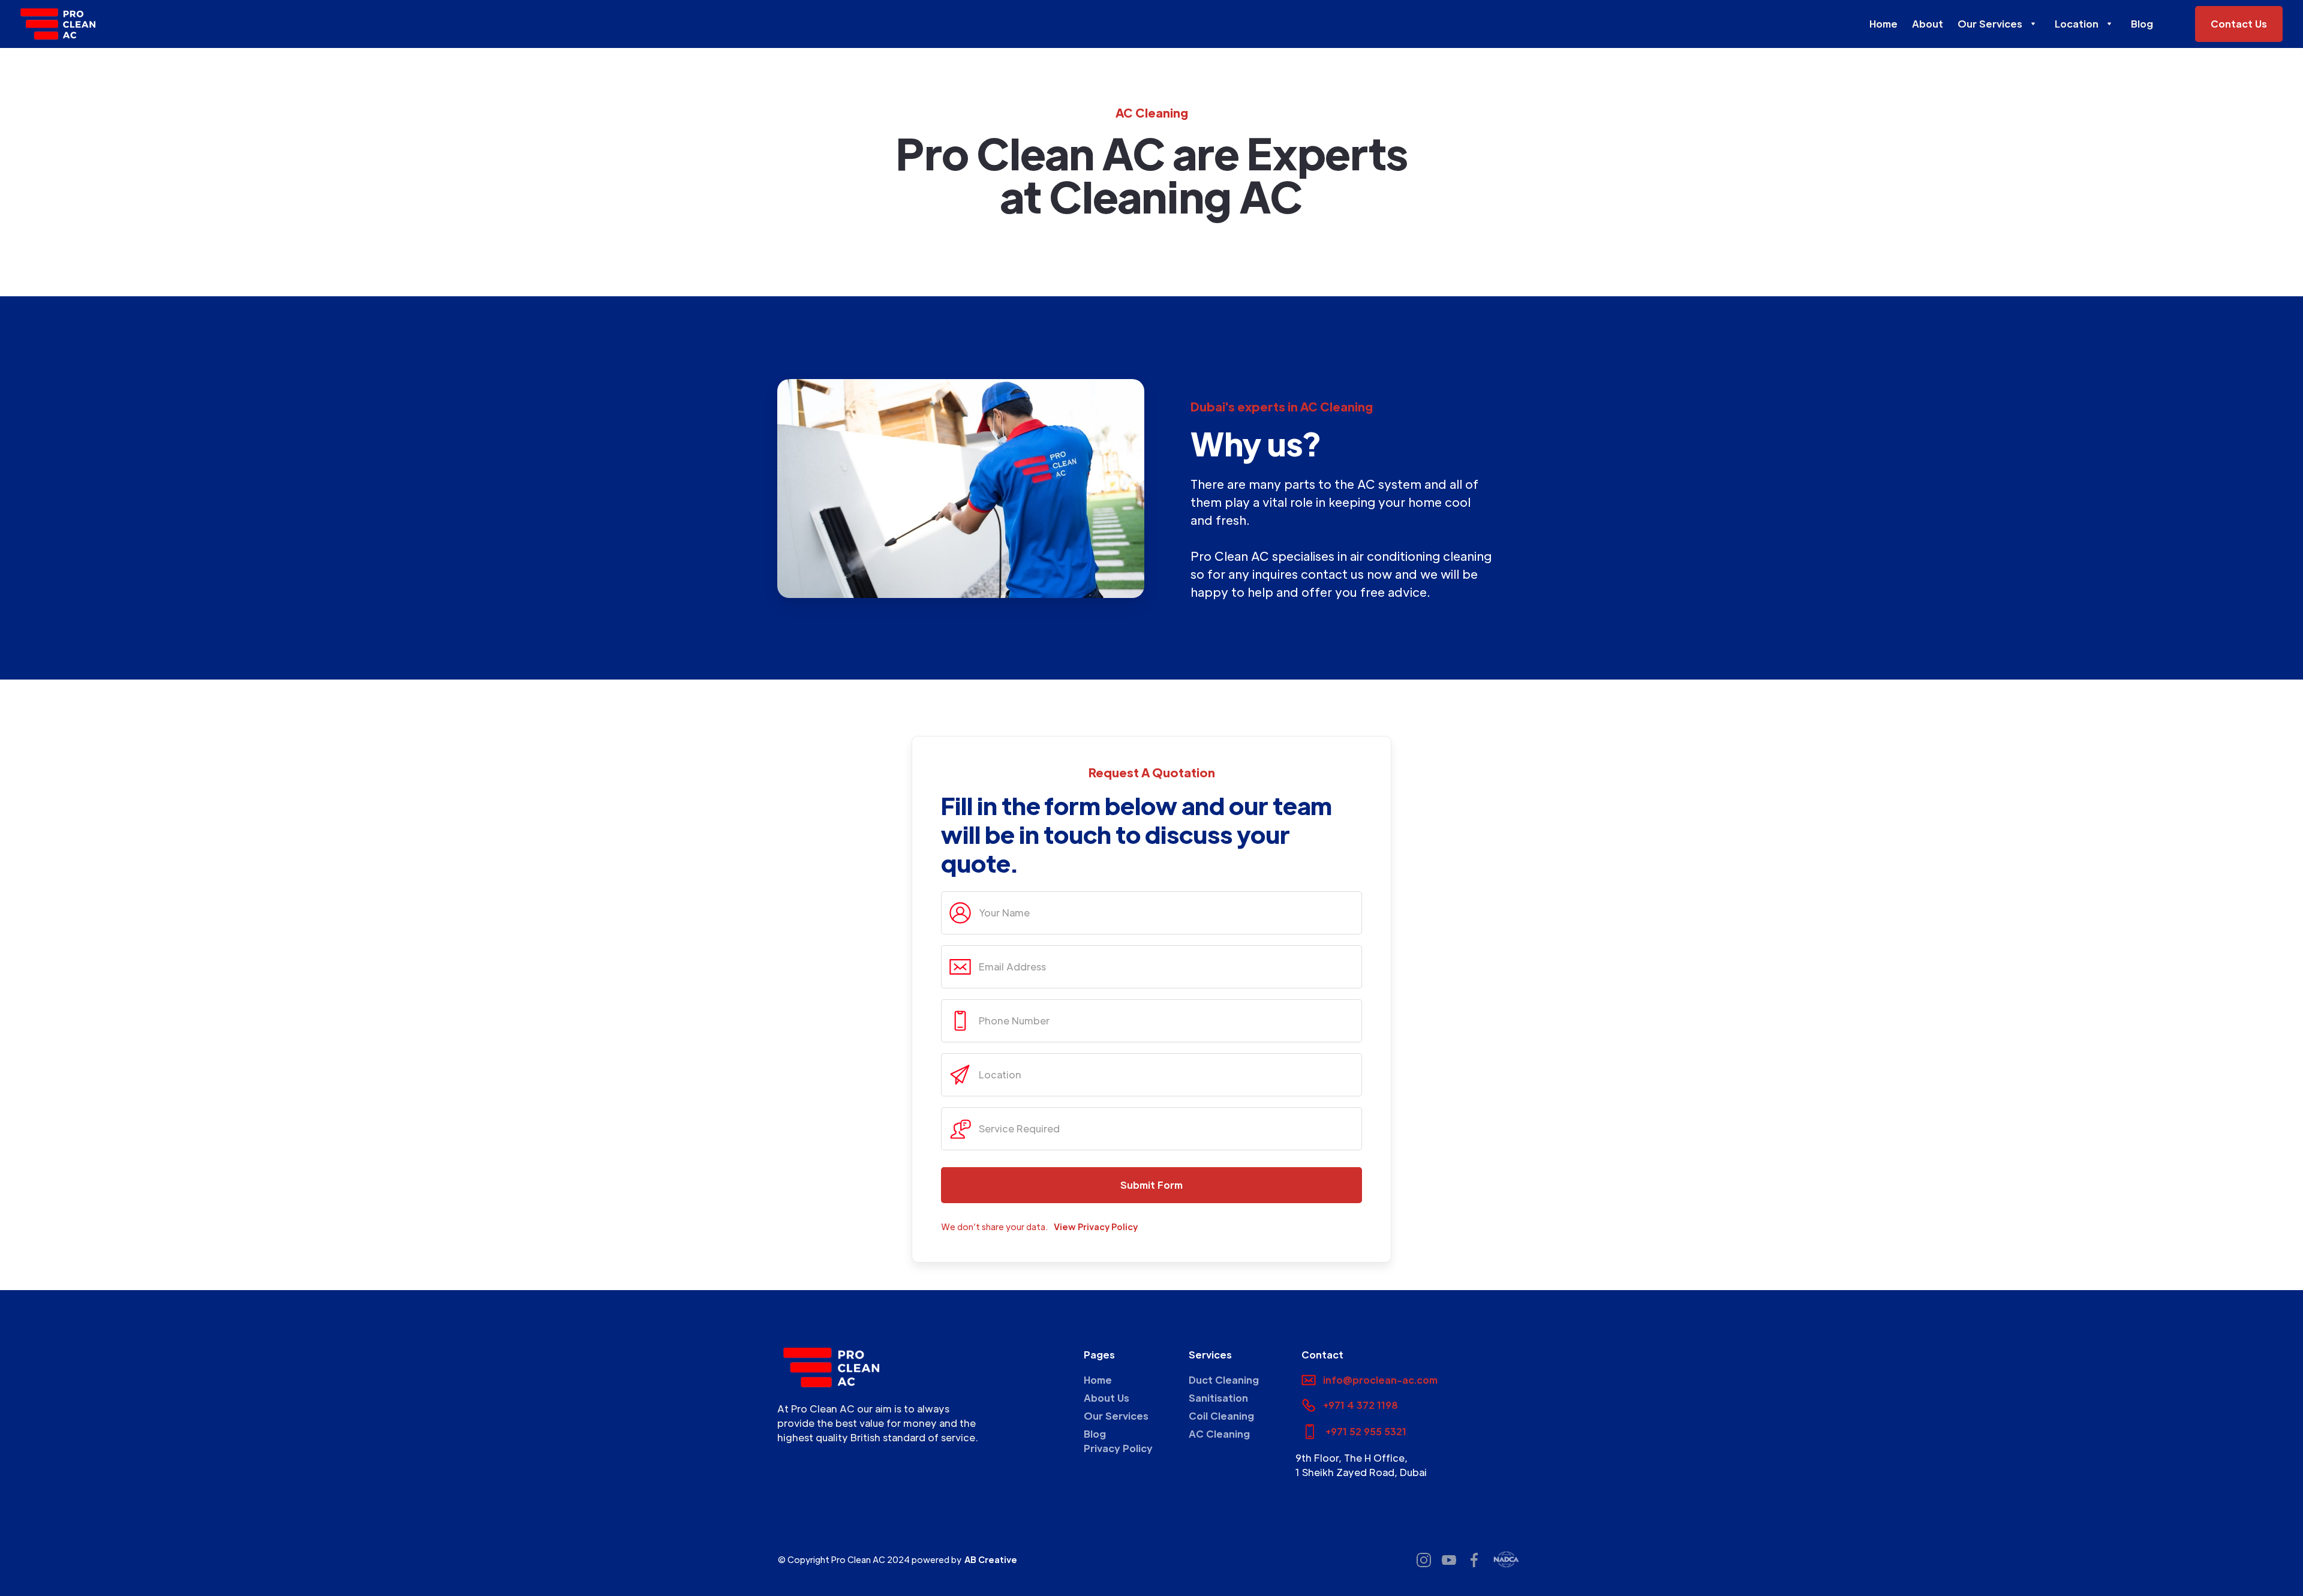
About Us (1107, 1398)
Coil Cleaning (1221, 1416)
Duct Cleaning (1224, 1380)
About (1928, 24)
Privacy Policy (1118, 1448)
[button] (1999, 24)
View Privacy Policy (1096, 1227)
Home (1883, 24)
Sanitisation (1218, 1398)
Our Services (1116, 1416)
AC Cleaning (1219, 1434)
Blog (2142, 24)
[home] (58, 24)
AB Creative (991, 1559)
